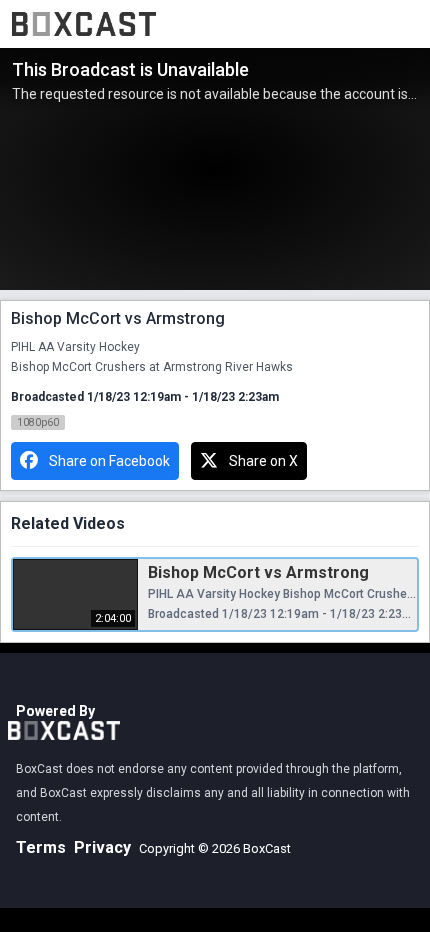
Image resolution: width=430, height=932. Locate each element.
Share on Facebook (109, 461)
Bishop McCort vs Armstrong (258, 572)
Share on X (263, 461)
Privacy (102, 847)
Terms (41, 847)
